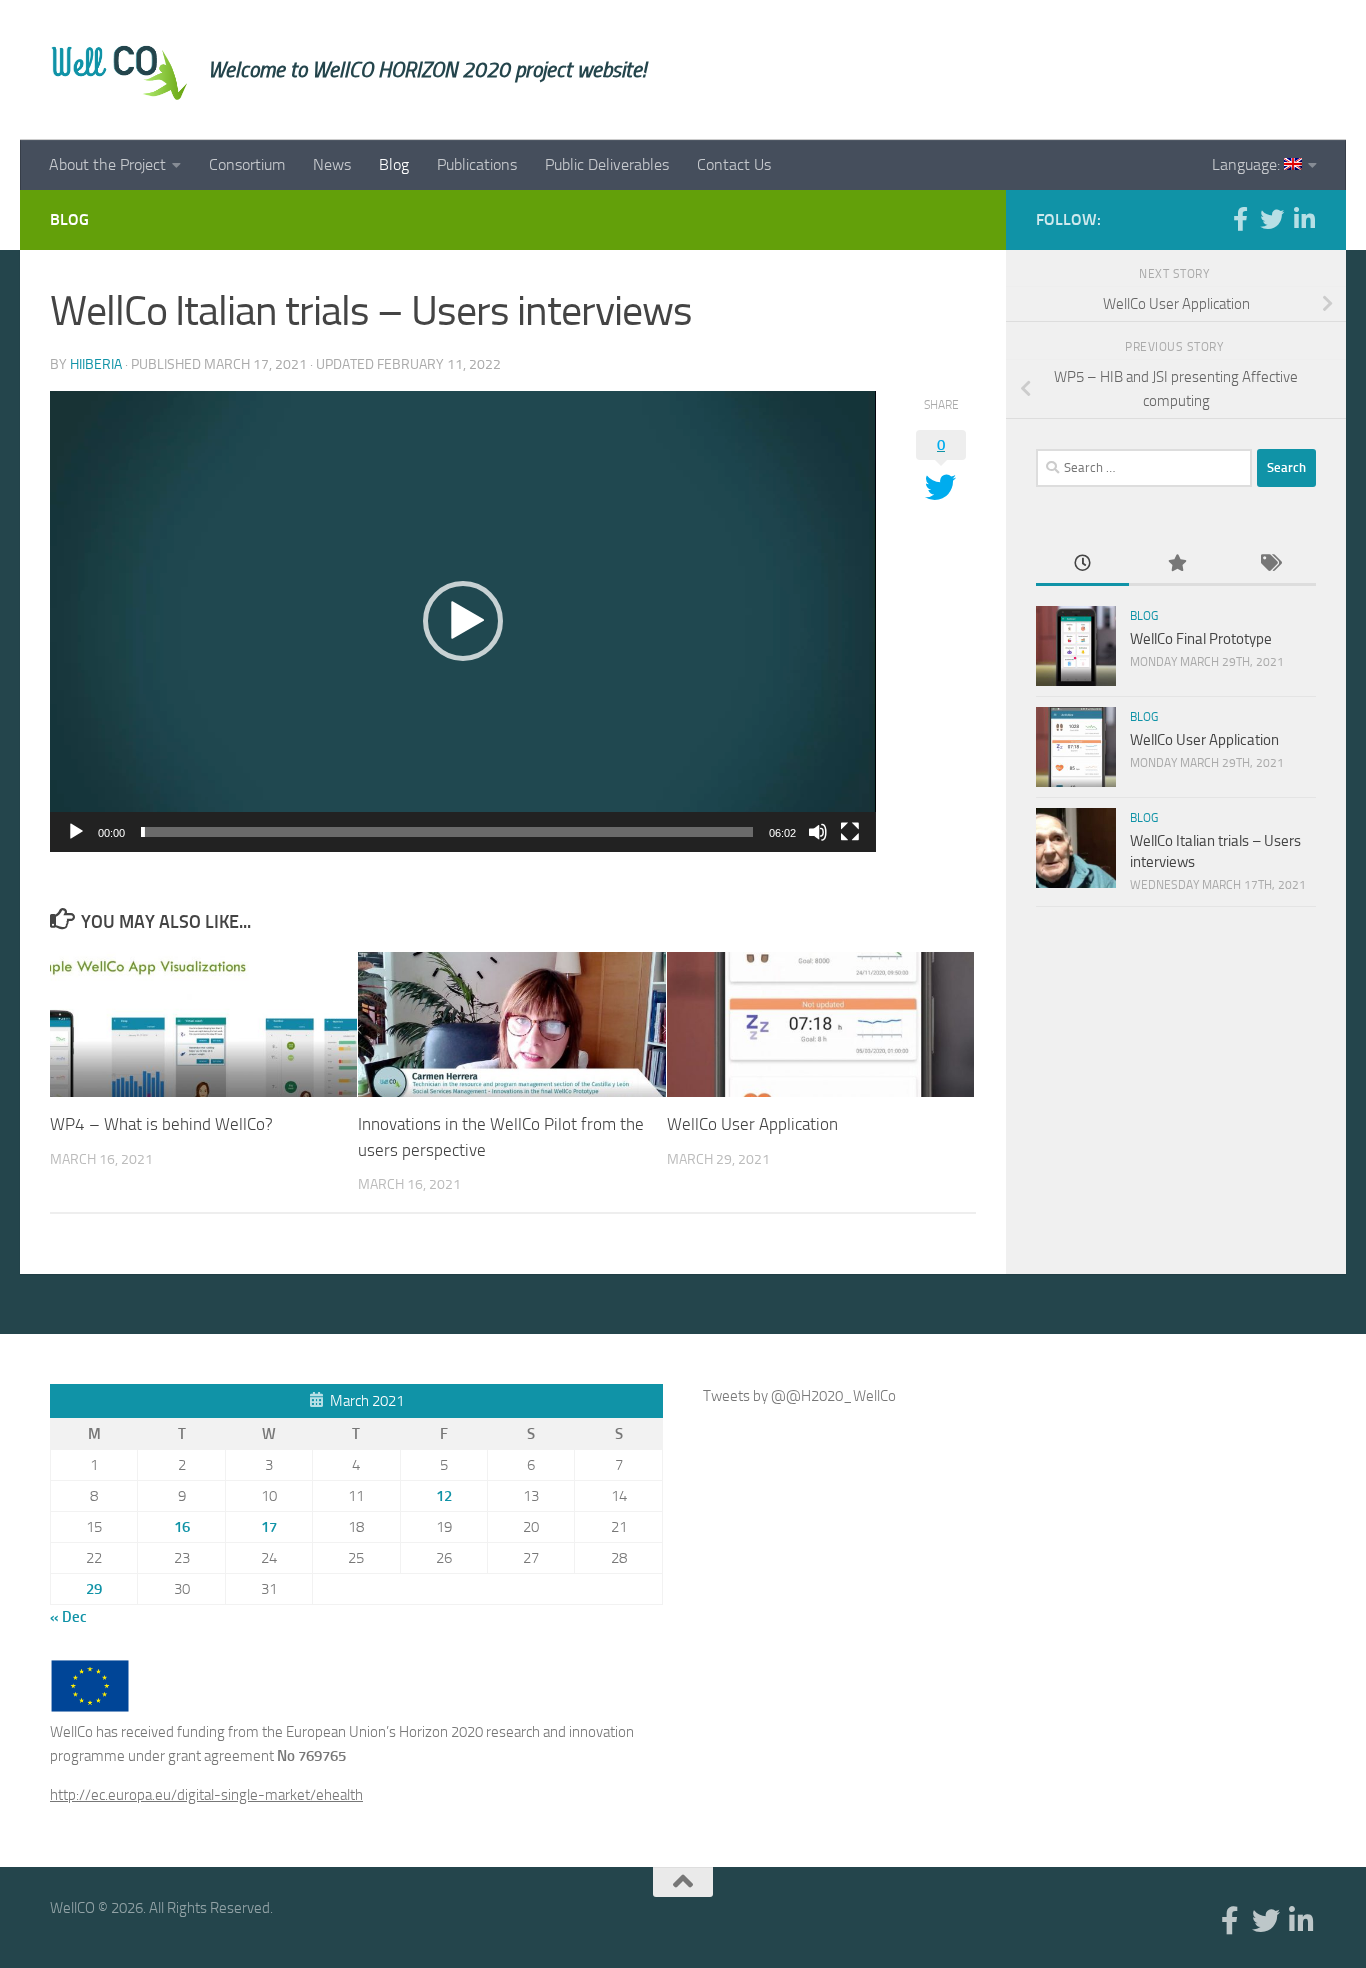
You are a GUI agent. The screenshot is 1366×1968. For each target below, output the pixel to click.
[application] (463, 621)
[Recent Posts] (1082, 564)
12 (444, 1496)
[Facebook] (1240, 219)
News (332, 164)
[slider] (447, 832)
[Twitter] (1272, 219)
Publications (477, 164)
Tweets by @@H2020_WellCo (799, 1396)
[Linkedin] (1304, 219)
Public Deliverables (607, 164)
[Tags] (1269, 564)
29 (94, 1589)
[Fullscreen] (850, 832)
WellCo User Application (752, 1125)
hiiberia (96, 364)
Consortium (247, 164)
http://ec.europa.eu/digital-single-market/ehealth (206, 1795)
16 (182, 1527)
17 (269, 1527)
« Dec (68, 1617)
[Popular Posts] (1175, 564)
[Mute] (818, 832)
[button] (463, 621)
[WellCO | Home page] (119, 70)
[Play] (76, 832)
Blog (394, 164)
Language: (1248, 164)
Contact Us (734, 164)
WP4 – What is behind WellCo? (161, 1125)
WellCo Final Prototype (1201, 639)
